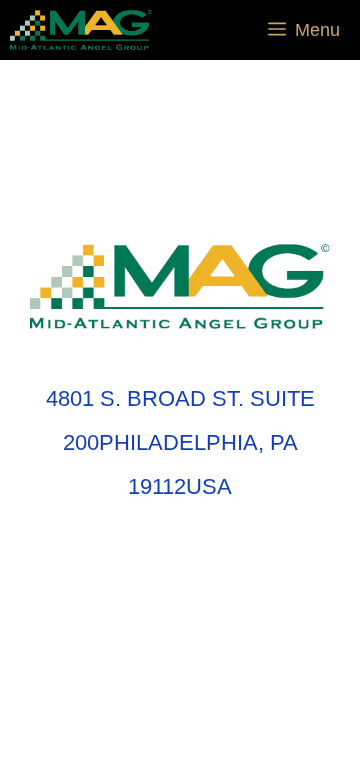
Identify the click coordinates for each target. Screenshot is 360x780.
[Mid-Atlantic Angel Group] (81, 30)
